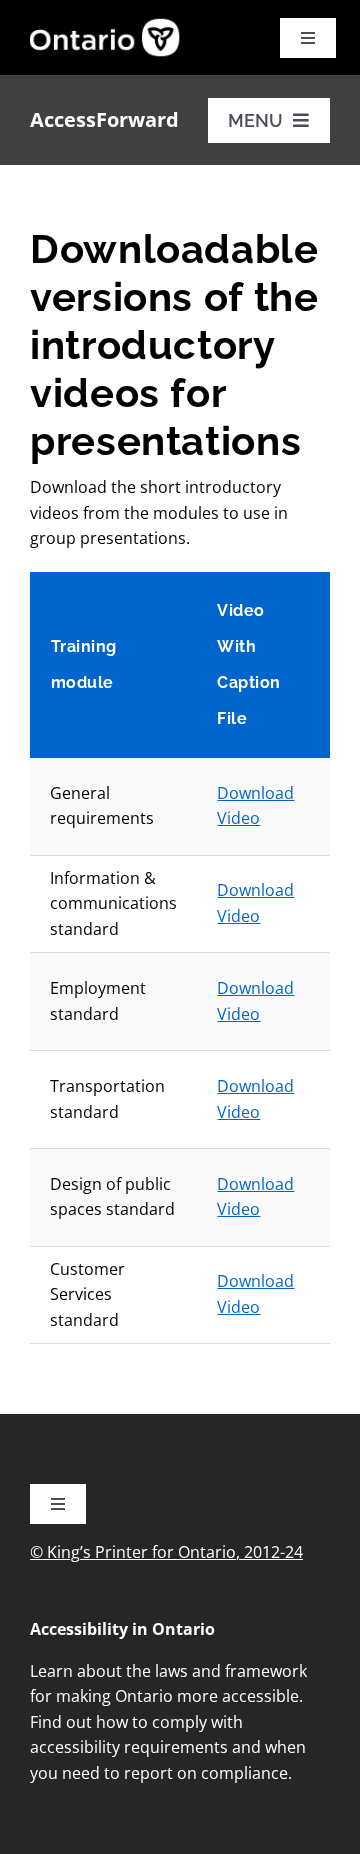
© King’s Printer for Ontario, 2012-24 (166, 1552)
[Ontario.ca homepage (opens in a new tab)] (52, 37)
